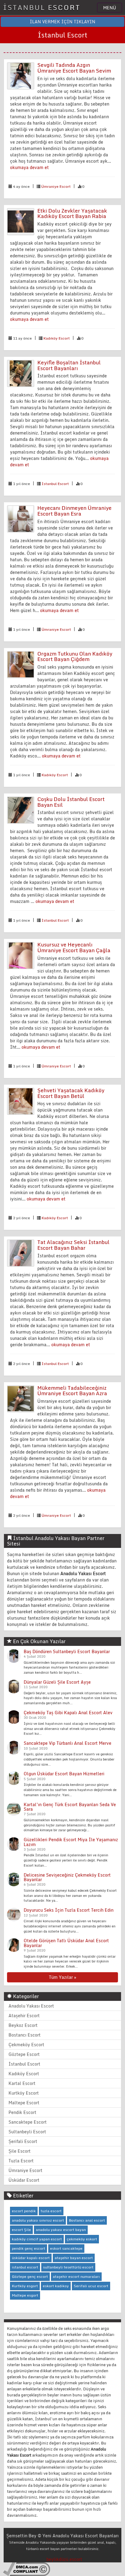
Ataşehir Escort (24, 2016)
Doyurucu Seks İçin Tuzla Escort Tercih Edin (69, 1910)
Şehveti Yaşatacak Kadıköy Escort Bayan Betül (71, 1093)
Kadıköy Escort (57, 338)
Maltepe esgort (25, 2295)
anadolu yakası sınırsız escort (38, 2220)
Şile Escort (20, 2151)
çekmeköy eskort (82, 2239)
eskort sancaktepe (66, 2248)
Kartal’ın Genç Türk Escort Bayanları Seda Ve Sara (70, 1807)
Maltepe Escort (24, 2103)
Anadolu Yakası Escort (31, 2006)
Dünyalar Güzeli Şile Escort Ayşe (57, 1682)
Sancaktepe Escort (28, 2122)
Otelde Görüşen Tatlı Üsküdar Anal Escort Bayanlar (66, 1943)
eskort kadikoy (56, 2286)
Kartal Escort (22, 2083)
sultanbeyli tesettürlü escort (68, 2267)
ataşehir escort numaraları (76, 2276)
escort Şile (21, 2230)
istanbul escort (25, 2267)
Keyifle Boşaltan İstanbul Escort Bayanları (69, 365)
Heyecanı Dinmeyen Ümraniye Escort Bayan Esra (74, 511)
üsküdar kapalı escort (31, 2258)
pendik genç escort (29, 2248)
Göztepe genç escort (30, 2276)
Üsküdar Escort (24, 2180)
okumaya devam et (29, 167)
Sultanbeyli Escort (27, 2132)
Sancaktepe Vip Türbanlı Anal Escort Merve (68, 1743)
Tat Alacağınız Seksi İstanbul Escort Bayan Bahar (73, 1245)
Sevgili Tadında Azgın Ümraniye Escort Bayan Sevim (74, 68)
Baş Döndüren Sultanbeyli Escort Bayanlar (67, 1651)
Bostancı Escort (25, 2035)
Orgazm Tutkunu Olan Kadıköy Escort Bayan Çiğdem (75, 656)
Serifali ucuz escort (91, 2286)
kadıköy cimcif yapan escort (37, 2239)
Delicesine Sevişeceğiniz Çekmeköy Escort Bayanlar (67, 1877)
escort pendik (24, 2211)
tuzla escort (51, 2211)
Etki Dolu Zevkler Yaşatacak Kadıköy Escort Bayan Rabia (72, 213)
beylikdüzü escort (64, 2559)
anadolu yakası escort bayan (61, 2230)
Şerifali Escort (23, 2141)
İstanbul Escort (55, 484)
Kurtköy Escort (24, 2093)
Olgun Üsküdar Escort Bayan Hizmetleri (64, 1774)
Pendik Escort (22, 2112)
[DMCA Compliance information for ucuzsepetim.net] (27, 2569)
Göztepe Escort (24, 2054)
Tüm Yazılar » (62, 1977)
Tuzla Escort (21, 2161)
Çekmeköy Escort (26, 2045)
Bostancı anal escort (87, 2220)
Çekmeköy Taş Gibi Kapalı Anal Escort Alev (68, 1713)
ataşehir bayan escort (74, 2258)
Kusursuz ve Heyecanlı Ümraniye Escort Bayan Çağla (74, 947)
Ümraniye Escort (56, 186)
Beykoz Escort (23, 2025)
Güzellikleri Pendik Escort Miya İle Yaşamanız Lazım (71, 1842)
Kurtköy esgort (25, 2286)
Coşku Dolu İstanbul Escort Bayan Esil (71, 802)
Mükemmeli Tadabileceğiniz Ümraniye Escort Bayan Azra (72, 1391)
